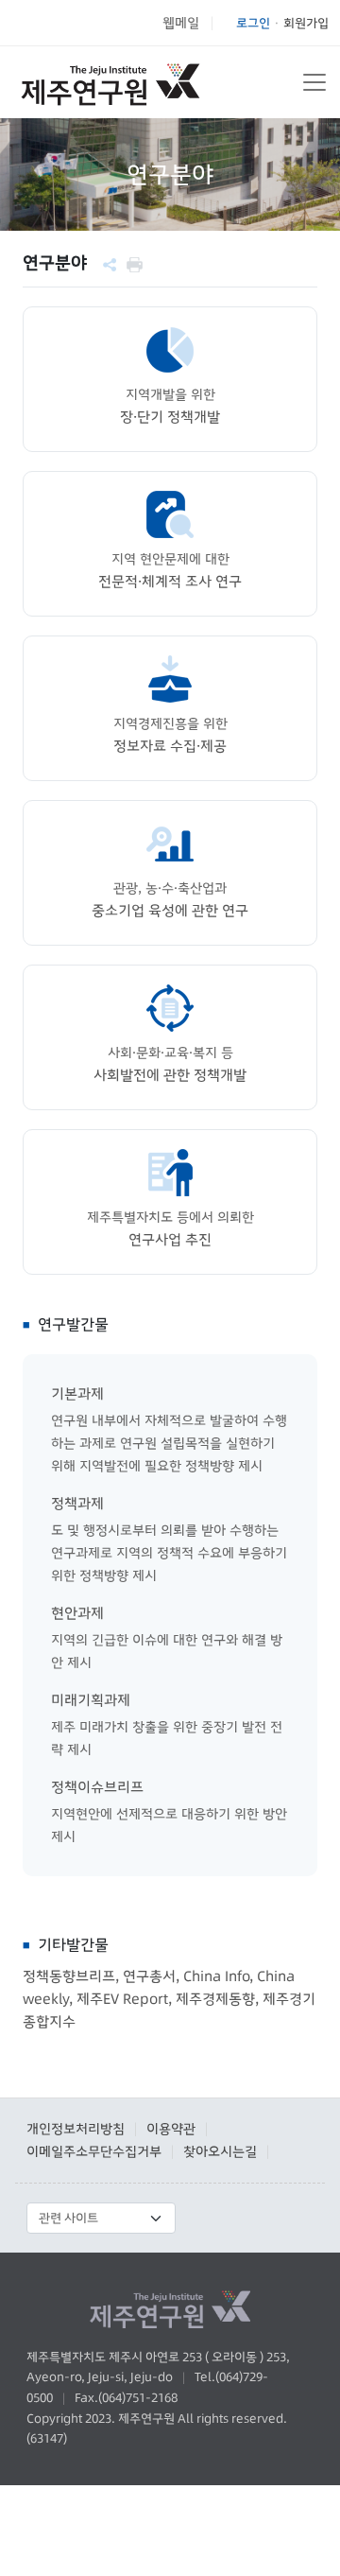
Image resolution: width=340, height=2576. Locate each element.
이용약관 (171, 2129)
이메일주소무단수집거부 (94, 2151)
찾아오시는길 (220, 2151)
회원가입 (306, 23)
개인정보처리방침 (76, 2129)
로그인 (253, 23)
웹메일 (181, 23)
